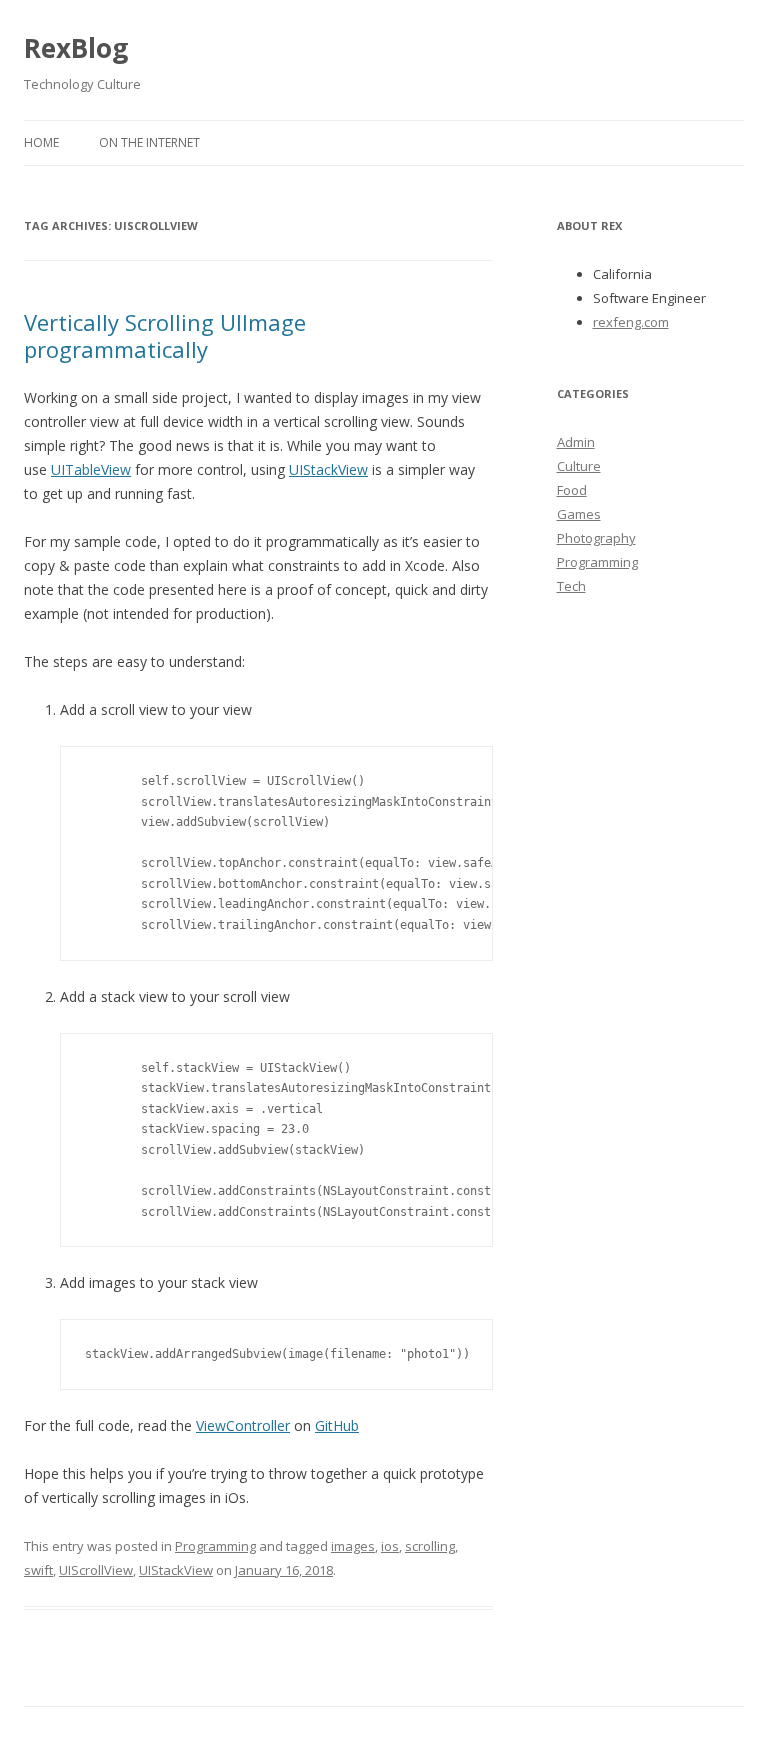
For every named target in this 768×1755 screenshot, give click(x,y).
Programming (215, 1546)
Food (572, 490)
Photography (596, 538)
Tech (571, 586)
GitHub (337, 1425)
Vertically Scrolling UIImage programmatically (165, 335)
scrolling (430, 1546)
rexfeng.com (631, 322)
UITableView (91, 469)
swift (38, 1570)
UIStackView (328, 469)
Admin (576, 442)
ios (390, 1546)
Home (41, 142)
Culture (579, 466)
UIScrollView (96, 1570)
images (353, 1546)
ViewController (243, 1425)
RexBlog (76, 48)
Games (579, 514)
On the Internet (149, 142)
